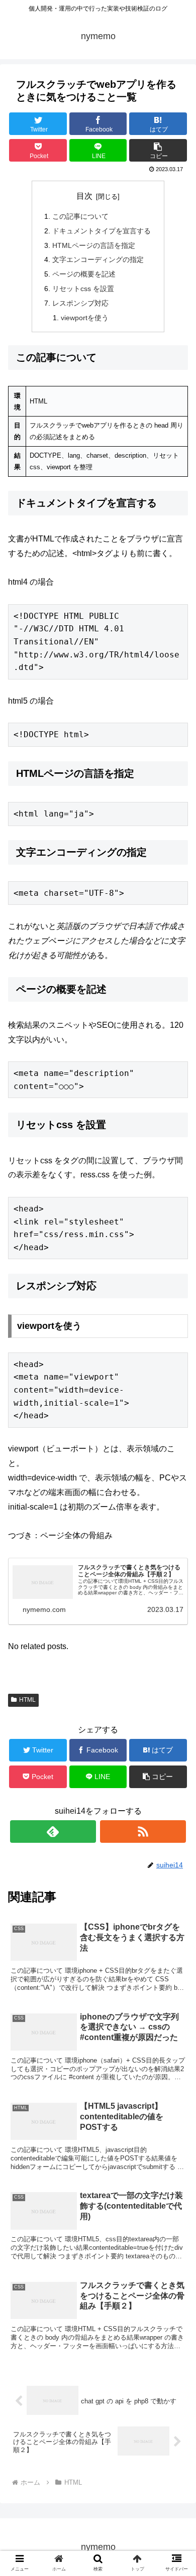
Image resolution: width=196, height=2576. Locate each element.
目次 (84, 196)
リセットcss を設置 (83, 289)
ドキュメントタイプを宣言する (102, 231)
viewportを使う (85, 318)
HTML (27, 1700)
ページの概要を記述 (84, 274)
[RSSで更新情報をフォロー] (143, 1832)
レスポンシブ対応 (80, 303)
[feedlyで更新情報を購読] (53, 1832)
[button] (176, 1497)
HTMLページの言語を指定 (94, 245)
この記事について (80, 216)
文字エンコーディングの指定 (98, 259)
